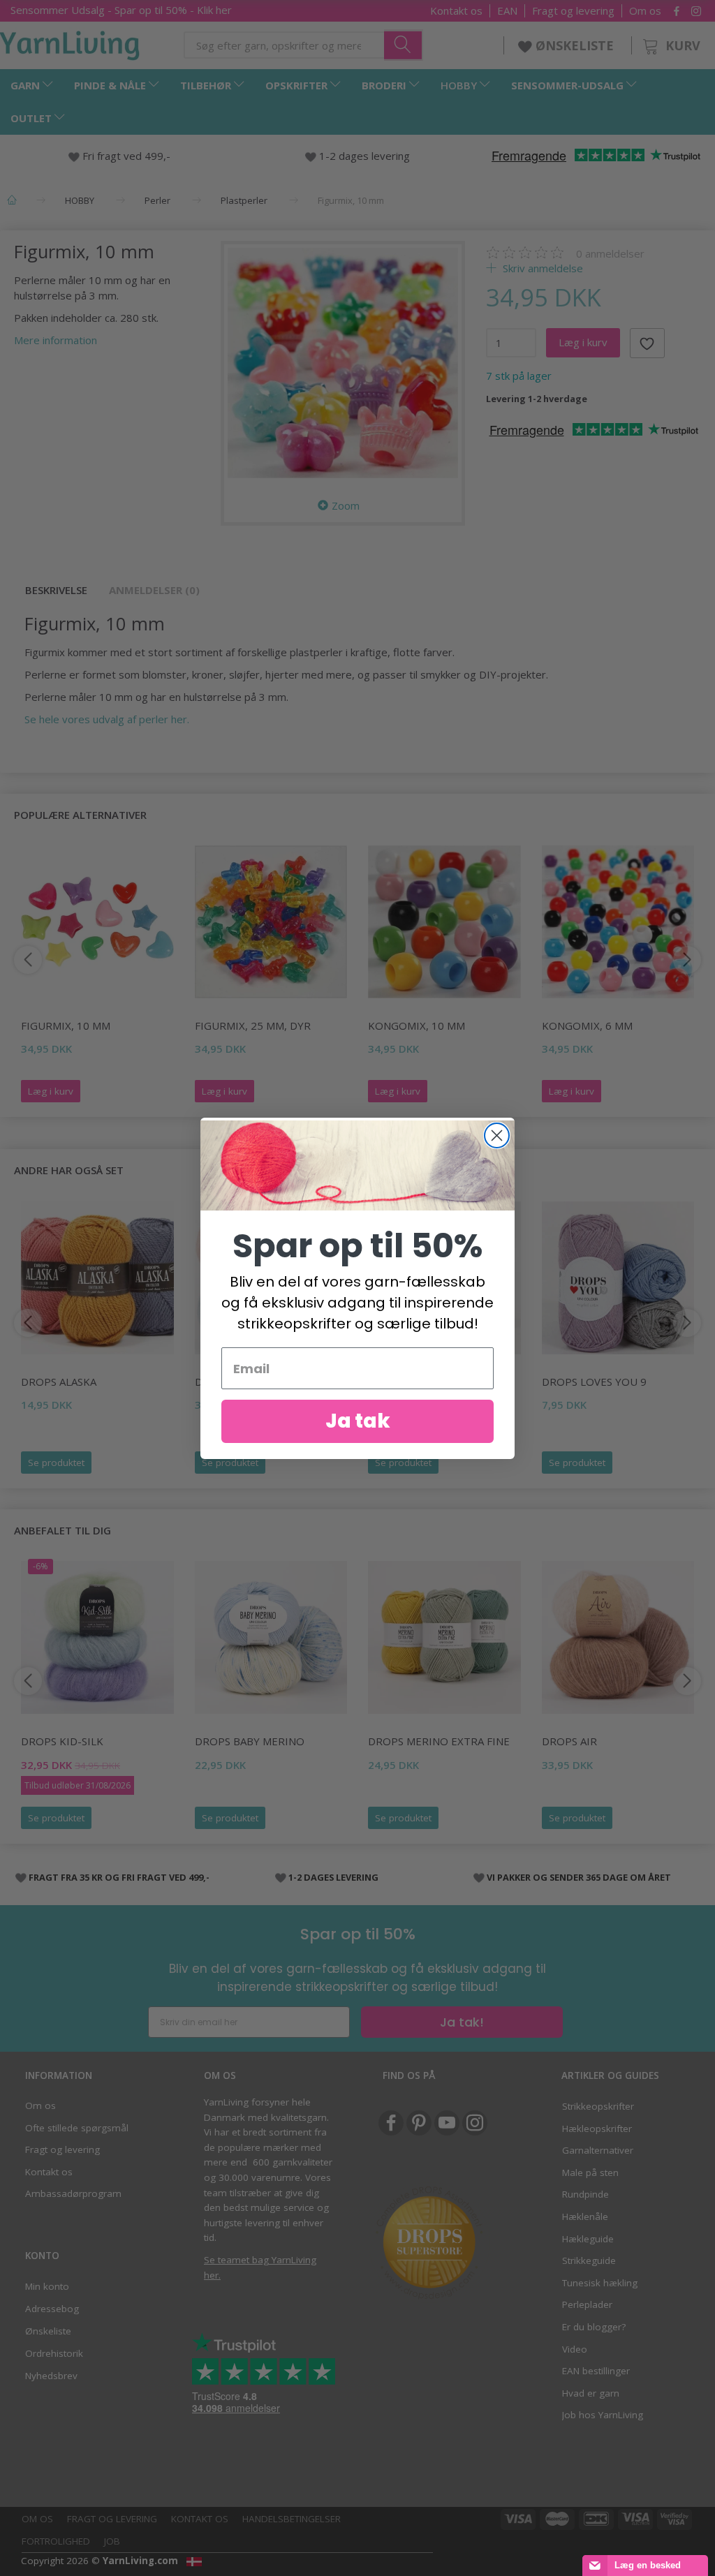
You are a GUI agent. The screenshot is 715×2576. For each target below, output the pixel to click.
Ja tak (358, 1421)
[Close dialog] (497, 1135)
